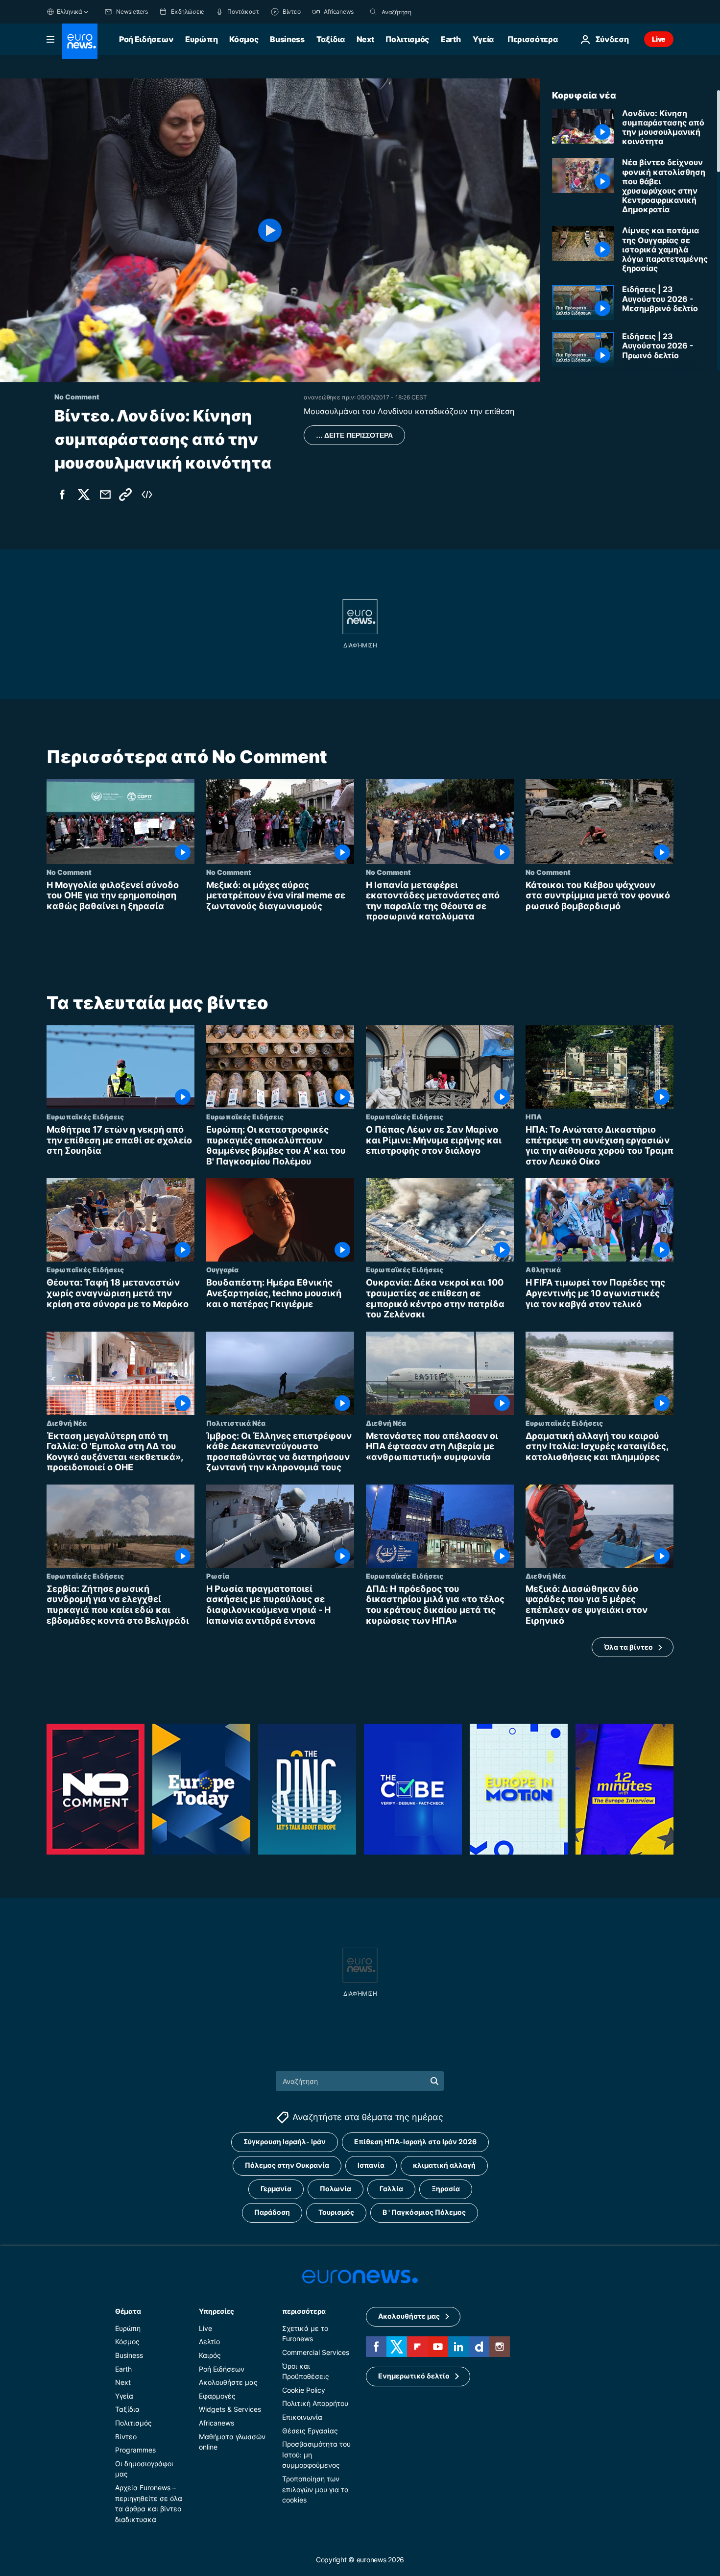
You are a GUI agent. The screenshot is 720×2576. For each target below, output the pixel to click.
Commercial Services (316, 2352)
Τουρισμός (336, 2212)
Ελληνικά (70, 12)
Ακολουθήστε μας (228, 2382)
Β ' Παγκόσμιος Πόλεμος (424, 2212)
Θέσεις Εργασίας (310, 2430)
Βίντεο (126, 2436)
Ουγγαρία (222, 1269)
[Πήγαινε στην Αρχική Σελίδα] (80, 41)
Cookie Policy (304, 2390)
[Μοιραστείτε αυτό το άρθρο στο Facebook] (62, 495)
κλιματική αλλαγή (444, 2165)
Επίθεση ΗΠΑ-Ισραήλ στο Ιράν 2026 (415, 2142)
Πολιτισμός (407, 39)
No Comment (69, 872)
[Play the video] (270, 230)
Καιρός (210, 2355)
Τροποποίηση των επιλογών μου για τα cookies (315, 2489)
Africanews (216, 2423)
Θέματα (128, 2311)
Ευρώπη (201, 39)
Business (287, 39)
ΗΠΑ (534, 1116)
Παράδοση (272, 2212)
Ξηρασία (446, 2189)
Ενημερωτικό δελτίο (414, 2376)
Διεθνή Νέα (67, 1423)
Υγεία (483, 39)
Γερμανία (276, 2189)
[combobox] (423, 12)
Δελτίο (209, 2341)
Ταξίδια (331, 39)
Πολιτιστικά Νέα (236, 1423)
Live (659, 39)
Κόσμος (244, 39)
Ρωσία (218, 1576)
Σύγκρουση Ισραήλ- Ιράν (285, 2142)
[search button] (373, 12)
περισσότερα (304, 2311)
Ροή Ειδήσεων (146, 39)
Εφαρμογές (217, 2396)
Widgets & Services (230, 2409)
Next (365, 39)
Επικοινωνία (302, 2417)
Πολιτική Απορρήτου (315, 2403)
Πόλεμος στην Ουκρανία (287, 2165)
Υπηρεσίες (216, 2311)
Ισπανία (371, 2165)
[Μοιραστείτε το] (105, 495)
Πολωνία (336, 2189)
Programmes (135, 2450)
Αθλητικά (543, 1269)
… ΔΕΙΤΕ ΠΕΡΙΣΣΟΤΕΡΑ (354, 435)
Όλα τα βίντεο (628, 1647)
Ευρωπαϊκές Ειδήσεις (85, 1116)
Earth (451, 39)
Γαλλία (391, 2189)
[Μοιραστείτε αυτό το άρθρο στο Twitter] (84, 495)
